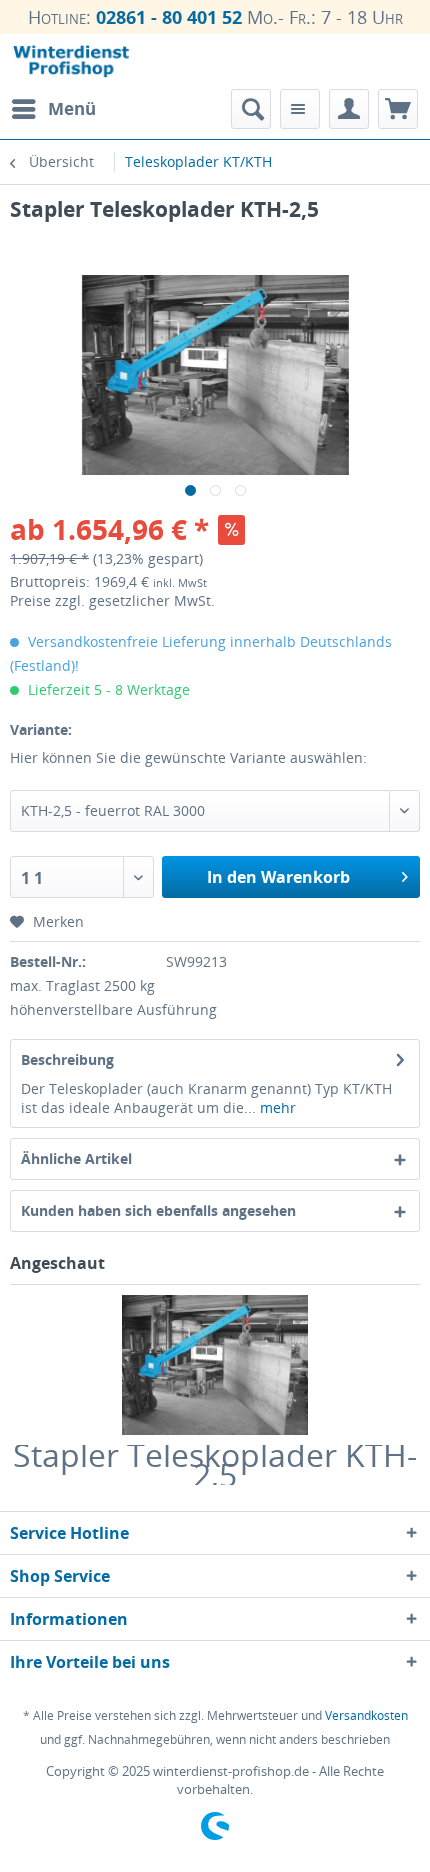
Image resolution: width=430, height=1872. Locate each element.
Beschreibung (67, 1059)
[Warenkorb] (398, 109)
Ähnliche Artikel (76, 1158)
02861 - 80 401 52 (169, 17)
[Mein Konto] (349, 109)
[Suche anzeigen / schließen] (251, 109)
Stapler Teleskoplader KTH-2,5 (215, 1465)
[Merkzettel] (300, 109)
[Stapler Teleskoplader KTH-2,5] (215, 1365)
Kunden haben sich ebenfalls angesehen (158, 1210)
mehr (276, 1107)
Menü (72, 108)
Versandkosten (366, 1715)
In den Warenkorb (278, 877)
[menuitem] (53, 109)
